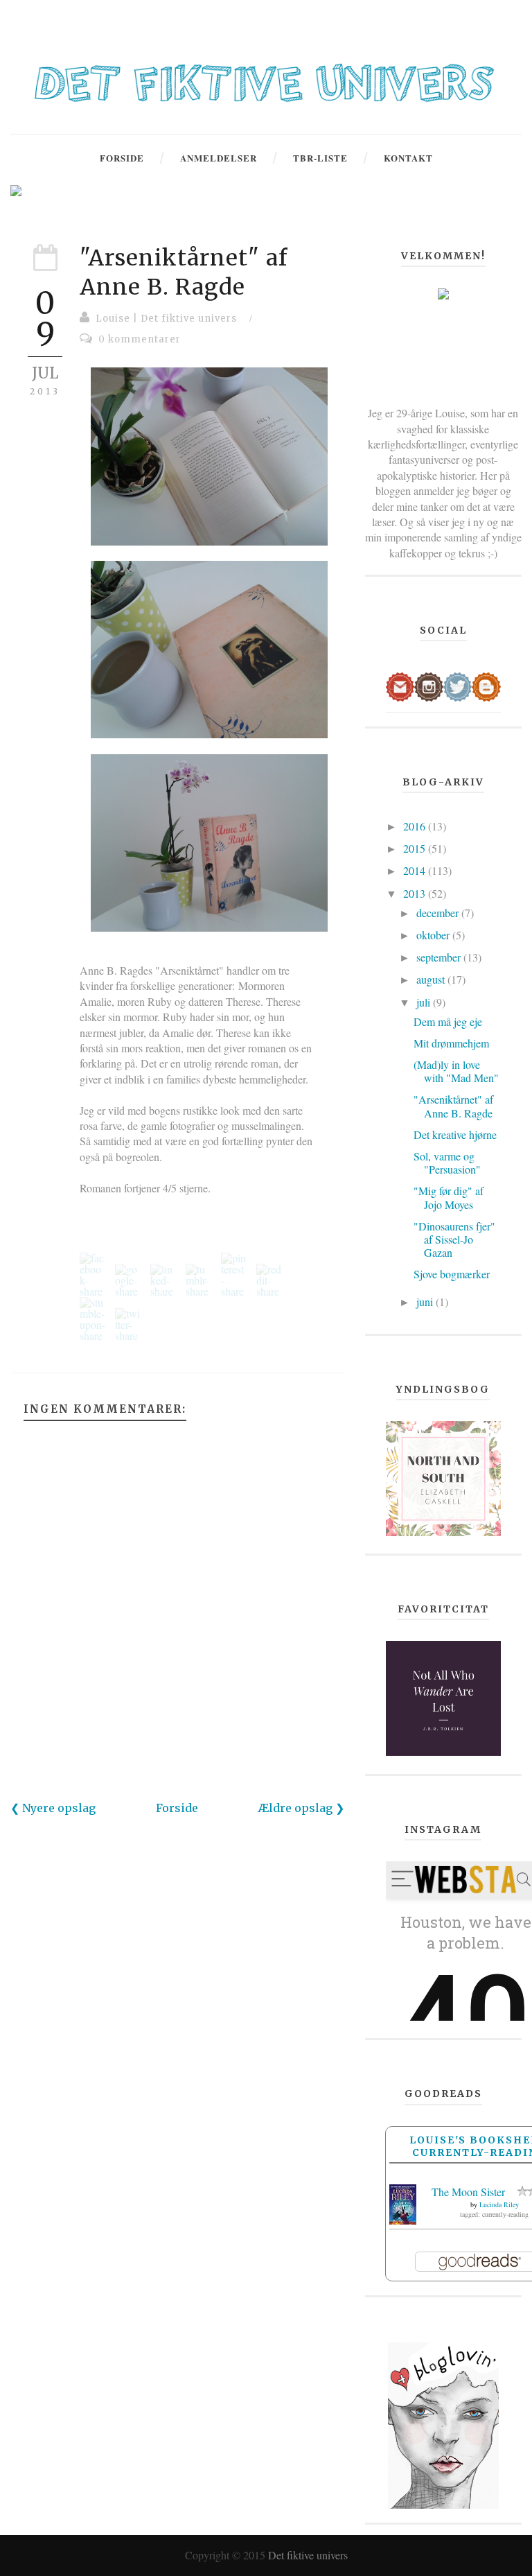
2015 (416, 848)
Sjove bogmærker (452, 1274)
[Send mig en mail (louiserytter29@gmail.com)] (400, 685)
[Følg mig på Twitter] (458, 685)
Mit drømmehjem (451, 1043)
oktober (434, 935)
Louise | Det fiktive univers (166, 319)
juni (426, 1302)
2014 (416, 870)
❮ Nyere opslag (53, 1808)
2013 (416, 893)
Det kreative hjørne (455, 1134)
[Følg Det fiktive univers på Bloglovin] (443, 2424)
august (432, 979)
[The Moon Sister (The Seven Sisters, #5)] (403, 2203)
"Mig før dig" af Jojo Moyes (449, 1197)
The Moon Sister (468, 2192)
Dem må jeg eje (448, 1021)
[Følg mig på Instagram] (428, 685)
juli (425, 1002)
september (440, 957)
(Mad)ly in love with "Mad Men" (456, 1071)
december (439, 913)
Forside (177, 1808)
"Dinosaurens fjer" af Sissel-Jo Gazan (454, 1239)
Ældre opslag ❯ (301, 1808)
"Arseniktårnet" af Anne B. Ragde (184, 272)
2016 (416, 826)
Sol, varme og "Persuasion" (447, 1163)
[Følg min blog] (486, 685)
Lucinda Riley (499, 2204)
